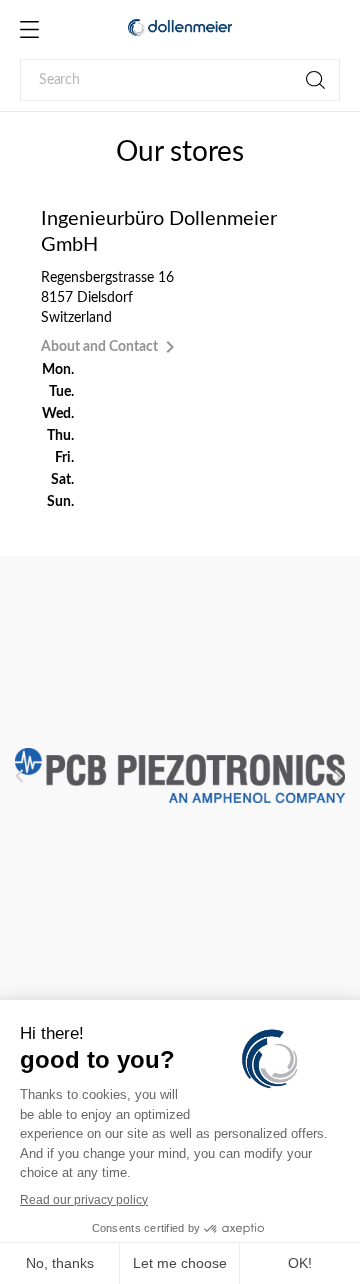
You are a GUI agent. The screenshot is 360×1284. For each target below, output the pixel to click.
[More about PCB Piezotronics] (180, 775)
